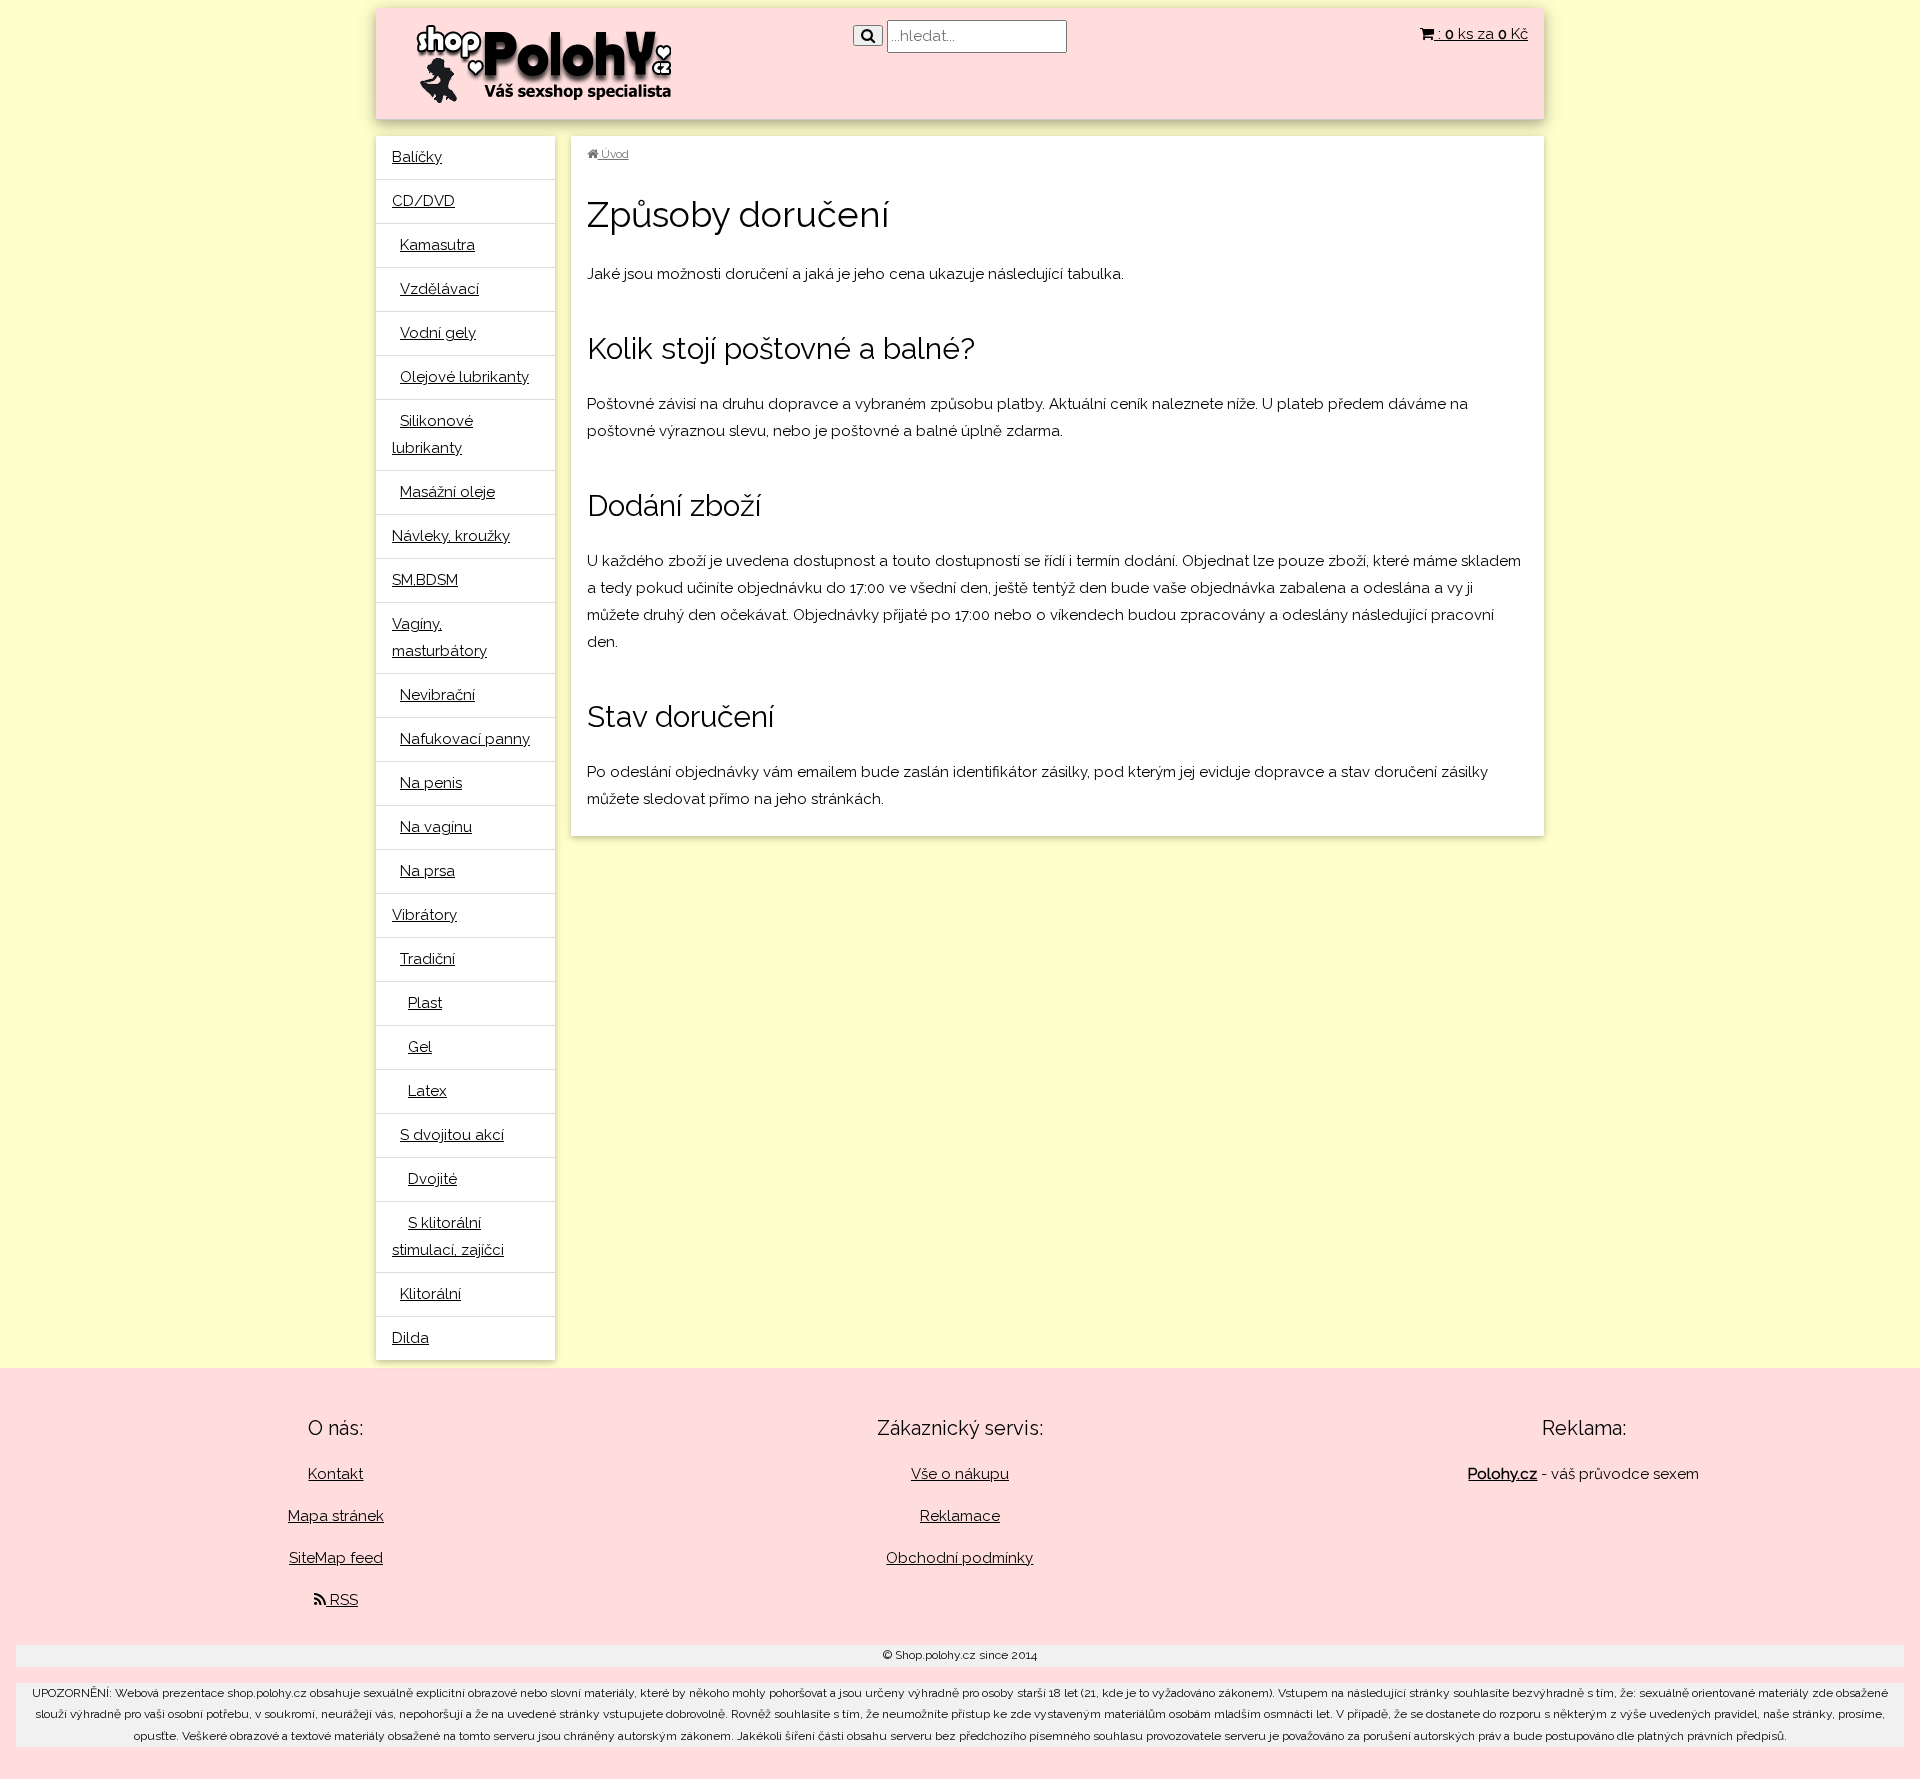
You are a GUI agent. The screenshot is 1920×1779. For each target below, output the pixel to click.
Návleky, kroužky (451, 536)
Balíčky (417, 157)
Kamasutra (437, 245)
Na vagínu (436, 827)
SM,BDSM (425, 580)
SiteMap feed (336, 1558)
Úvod (613, 154)
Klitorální (430, 1294)
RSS (342, 1600)
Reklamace (960, 1516)
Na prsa (427, 871)
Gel (420, 1047)
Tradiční (427, 959)
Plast (425, 1003)
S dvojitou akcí (452, 1135)
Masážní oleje (447, 492)
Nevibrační (437, 695)
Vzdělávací (439, 289)
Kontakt (335, 1474)
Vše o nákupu (960, 1474)
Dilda (410, 1338)
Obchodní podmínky (959, 1558)
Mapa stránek (336, 1516)
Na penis (431, 783)
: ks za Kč (1481, 34)
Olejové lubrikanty (464, 377)
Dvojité (432, 1179)
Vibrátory (424, 915)
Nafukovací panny (465, 739)
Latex (427, 1091)
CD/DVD (423, 201)
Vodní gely (438, 333)
